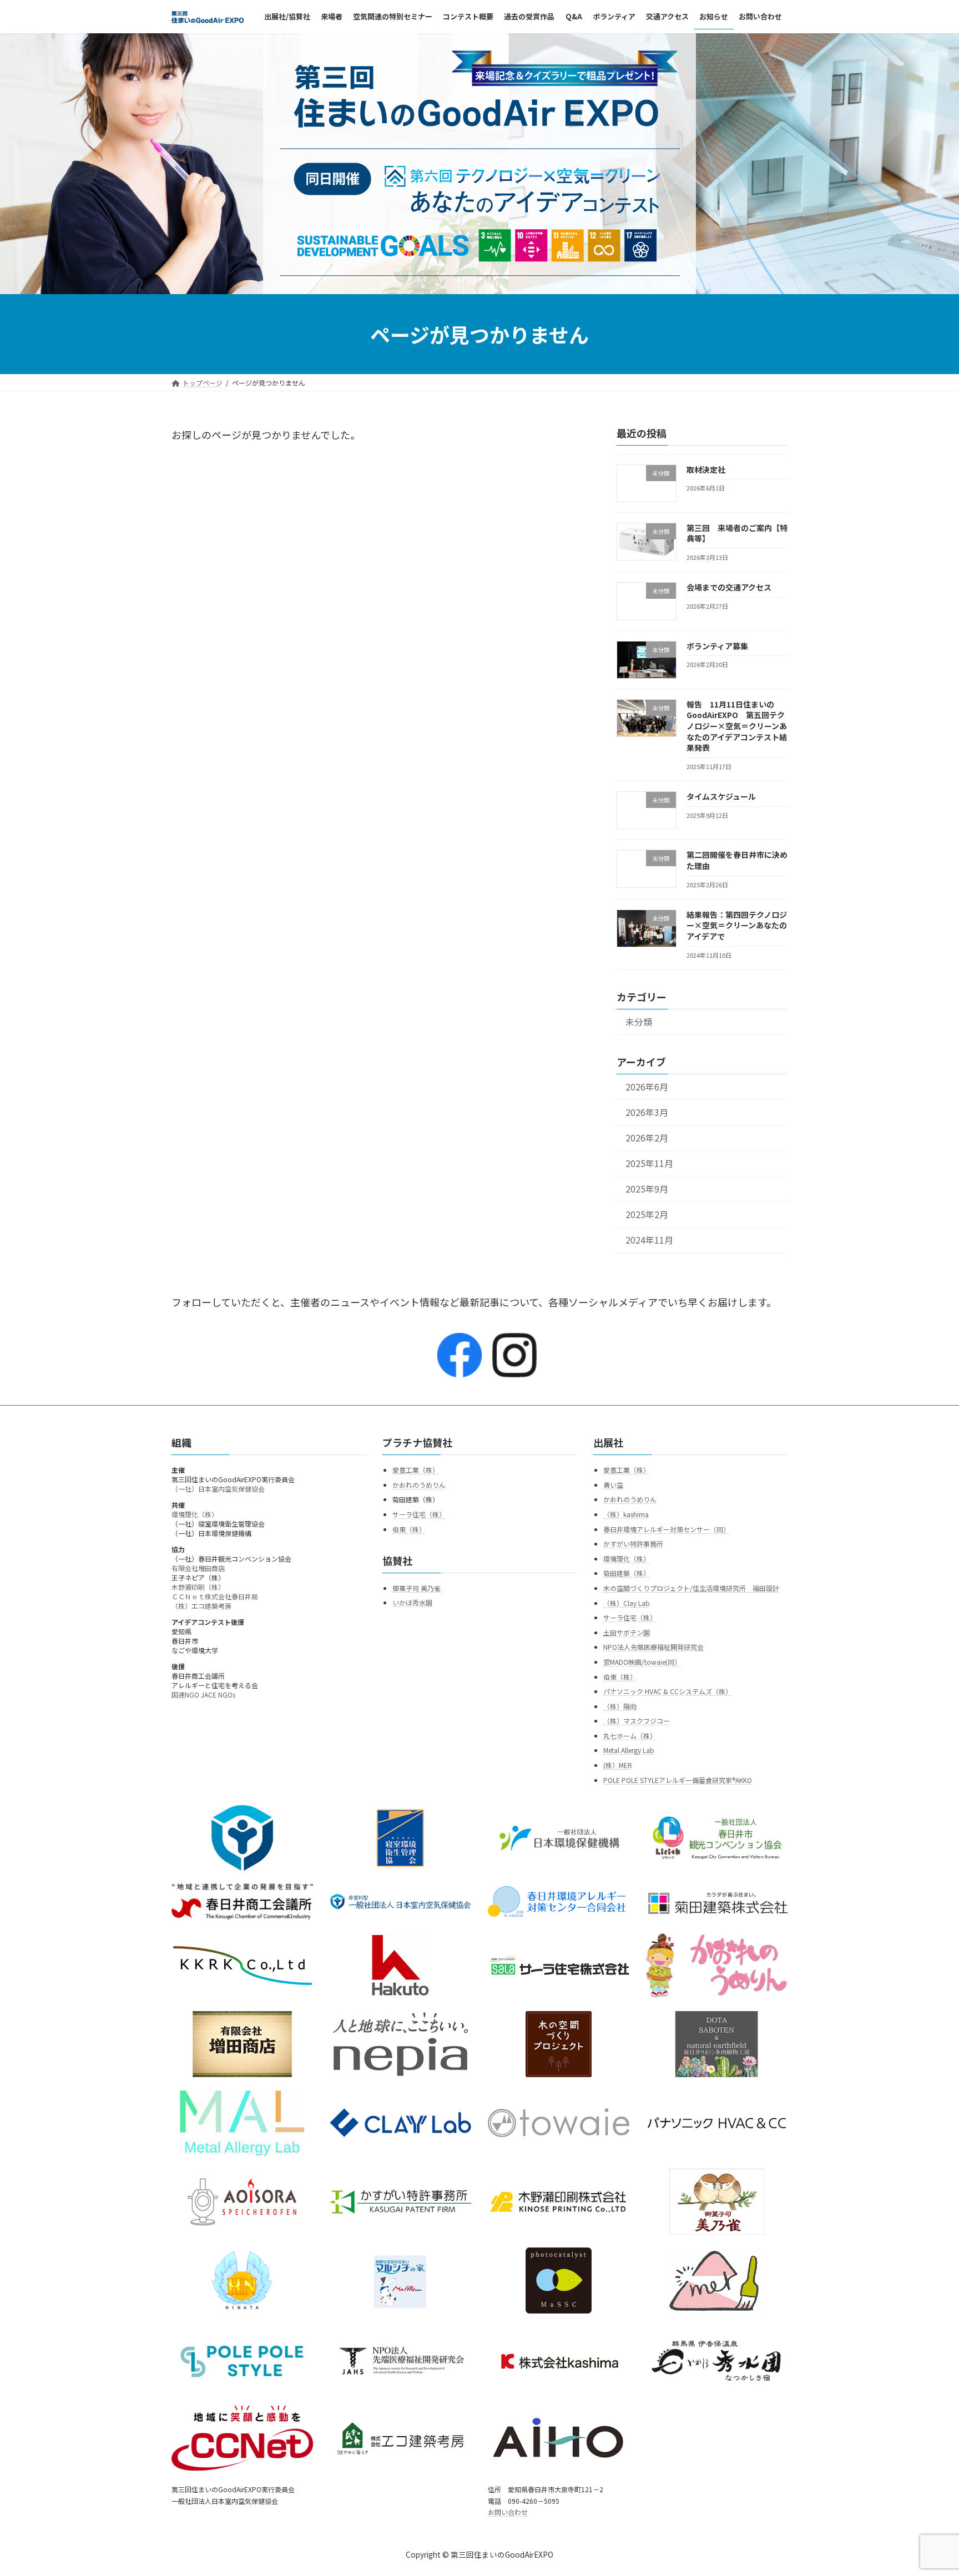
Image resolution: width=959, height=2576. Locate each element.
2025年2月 (647, 1215)
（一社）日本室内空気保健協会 (218, 1489)
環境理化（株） (195, 1514)
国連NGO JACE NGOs (203, 1694)
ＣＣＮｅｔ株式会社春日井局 (215, 1596)
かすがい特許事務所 (633, 1544)
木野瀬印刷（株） (198, 1587)
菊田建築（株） (627, 1574)
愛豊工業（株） (416, 1470)
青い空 (613, 1485)
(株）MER (618, 1765)
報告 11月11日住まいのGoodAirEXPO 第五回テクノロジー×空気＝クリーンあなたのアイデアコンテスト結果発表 (737, 726)
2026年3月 (647, 1112)
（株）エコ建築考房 (201, 1606)
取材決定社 (706, 469)
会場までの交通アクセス (729, 588)
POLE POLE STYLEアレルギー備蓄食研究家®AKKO (678, 1780)
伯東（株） (409, 1529)
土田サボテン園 (627, 1632)
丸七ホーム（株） (630, 1736)
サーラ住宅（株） (419, 1514)
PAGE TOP (927, 2488)
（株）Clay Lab (627, 1603)
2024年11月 (649, 1241)
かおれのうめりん (419, 1485)
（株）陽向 (620, 1706)
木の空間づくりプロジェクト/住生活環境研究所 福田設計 (691, 1588)
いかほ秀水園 (412, 1603)
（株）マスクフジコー (637, 1721)
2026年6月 (647, 1087)
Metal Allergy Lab (629, 1751)
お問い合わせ (508, 2512)
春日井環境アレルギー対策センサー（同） (667, 1529)
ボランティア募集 (717, 646)
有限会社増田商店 (198, 1568)
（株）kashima (626, 1514)
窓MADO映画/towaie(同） (642, 1662)
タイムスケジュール (721, 796)
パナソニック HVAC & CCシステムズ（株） (668, 1691)
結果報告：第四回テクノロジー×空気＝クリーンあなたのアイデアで (737, 925)
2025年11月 (649, 1163)
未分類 (639, 1022)
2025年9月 (647, 1189)
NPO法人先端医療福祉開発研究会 (653, 1647)
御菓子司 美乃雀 (417, 1588)
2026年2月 (647, 1138)
